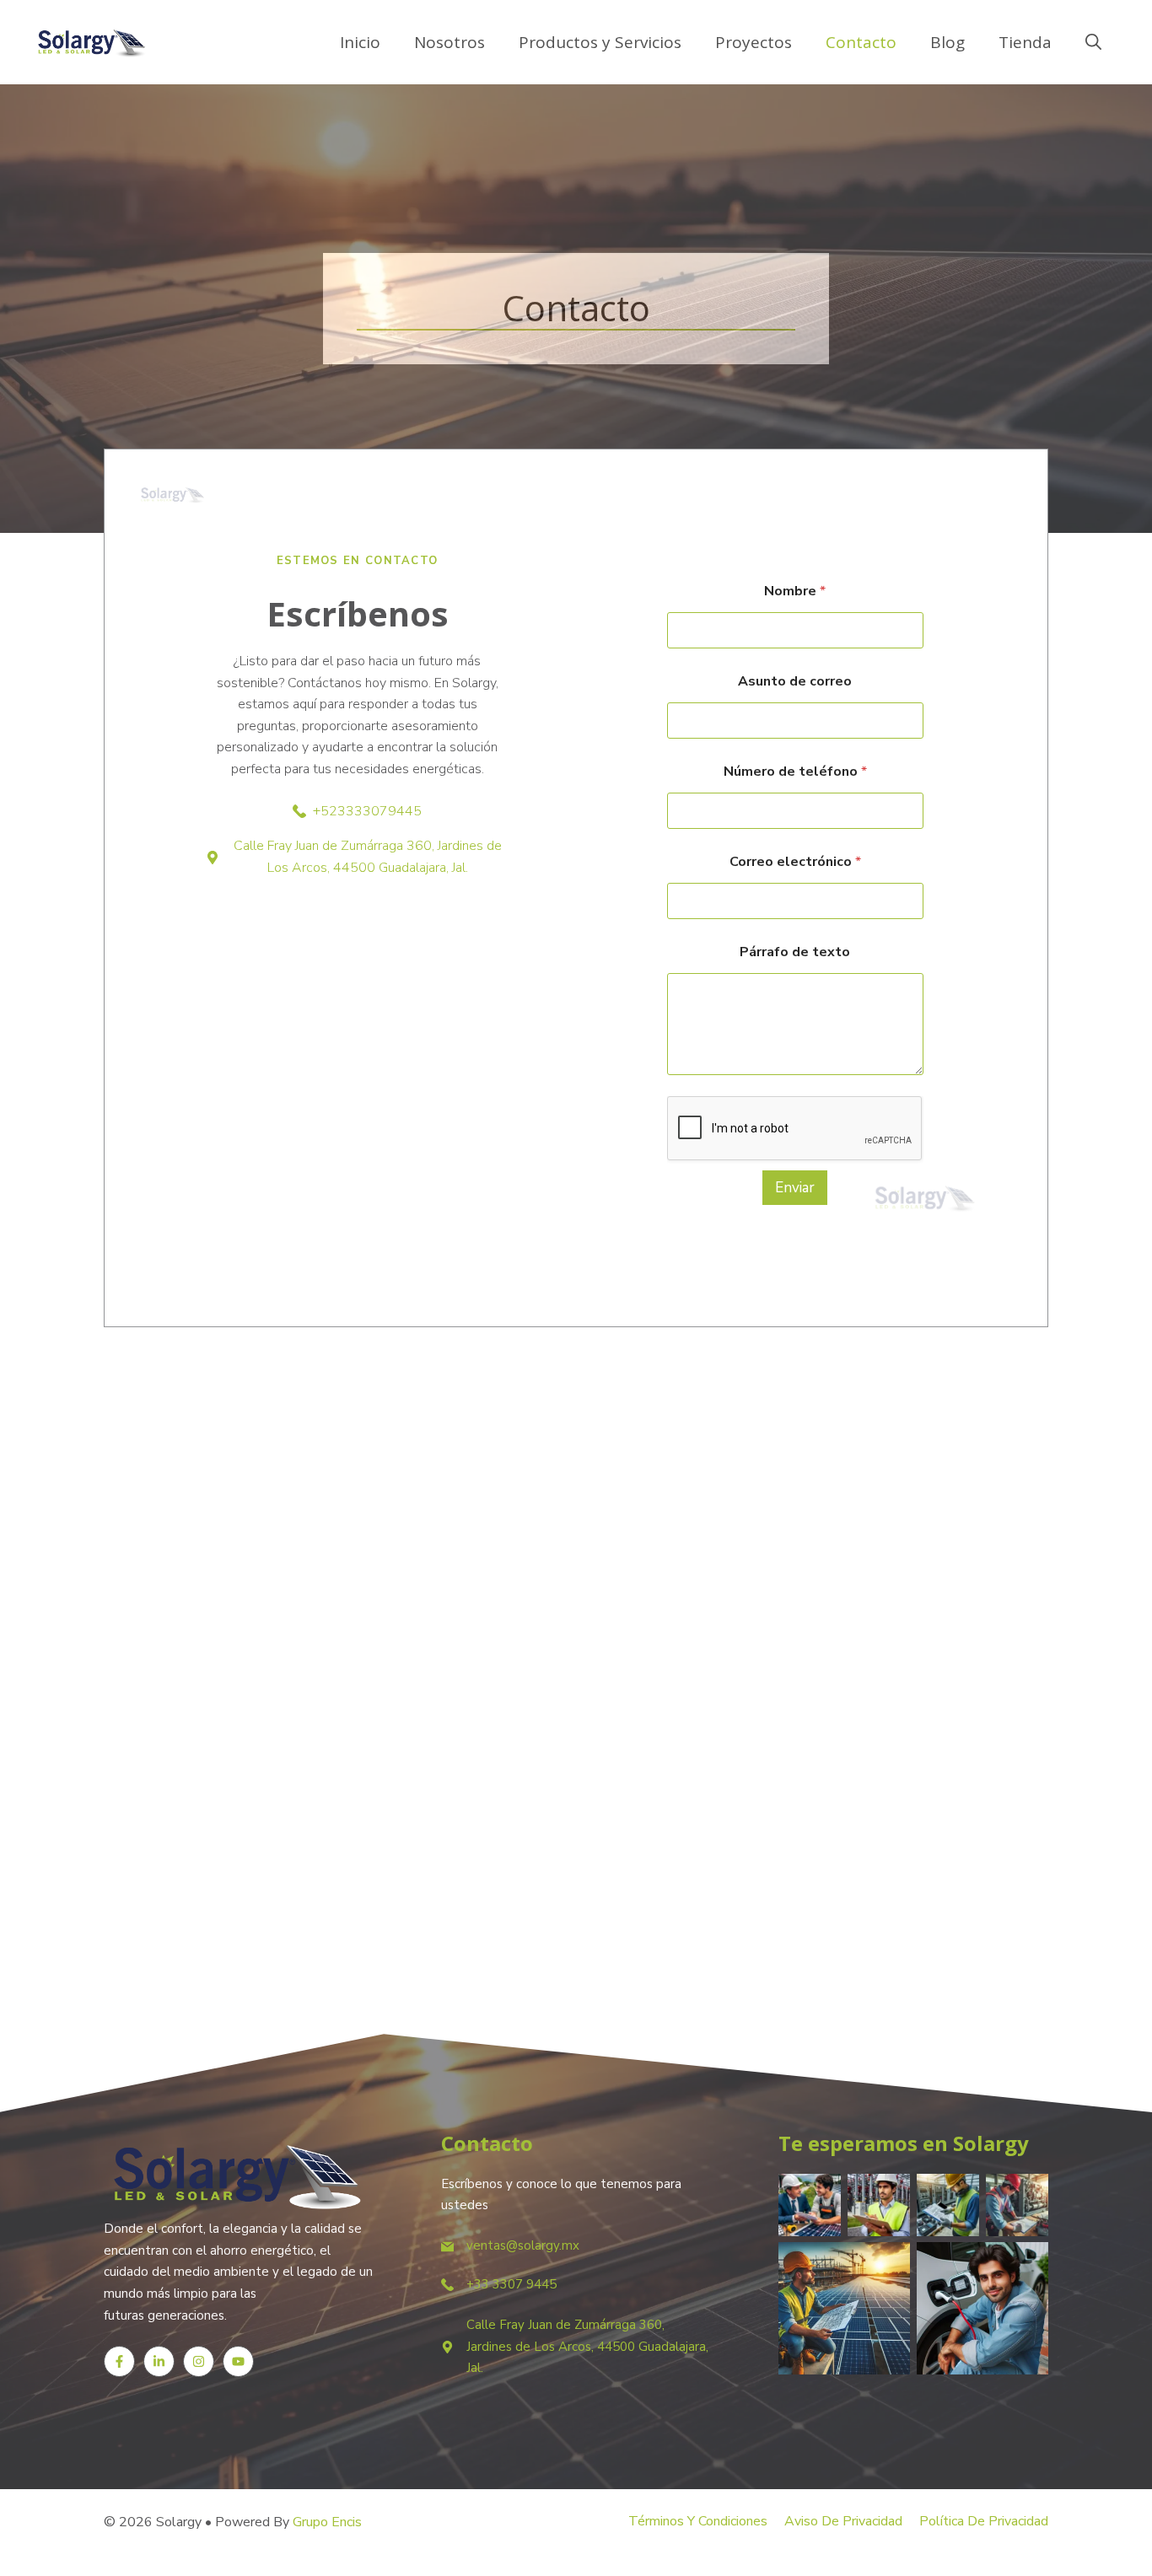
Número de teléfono (795, 772)
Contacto (861, 42)
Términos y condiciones (698, 2521)
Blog (947, 42)
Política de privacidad (984, 2521)
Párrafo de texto (795, 952)
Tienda (1025, 42)
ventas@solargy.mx (523, 2245)
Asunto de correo (795, 682)
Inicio (360, 42)
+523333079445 (367, 811)
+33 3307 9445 (511, 2284)
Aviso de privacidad (843, 2521)
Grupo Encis (327, 2522)
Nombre (795, 592)
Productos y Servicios (600, 42)
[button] (1093, 42)
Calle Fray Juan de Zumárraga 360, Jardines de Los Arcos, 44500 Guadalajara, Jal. (587, 2346)
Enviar (795, 1188)
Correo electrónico (795, 862)
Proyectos (754, 42)
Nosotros (449, 42)
